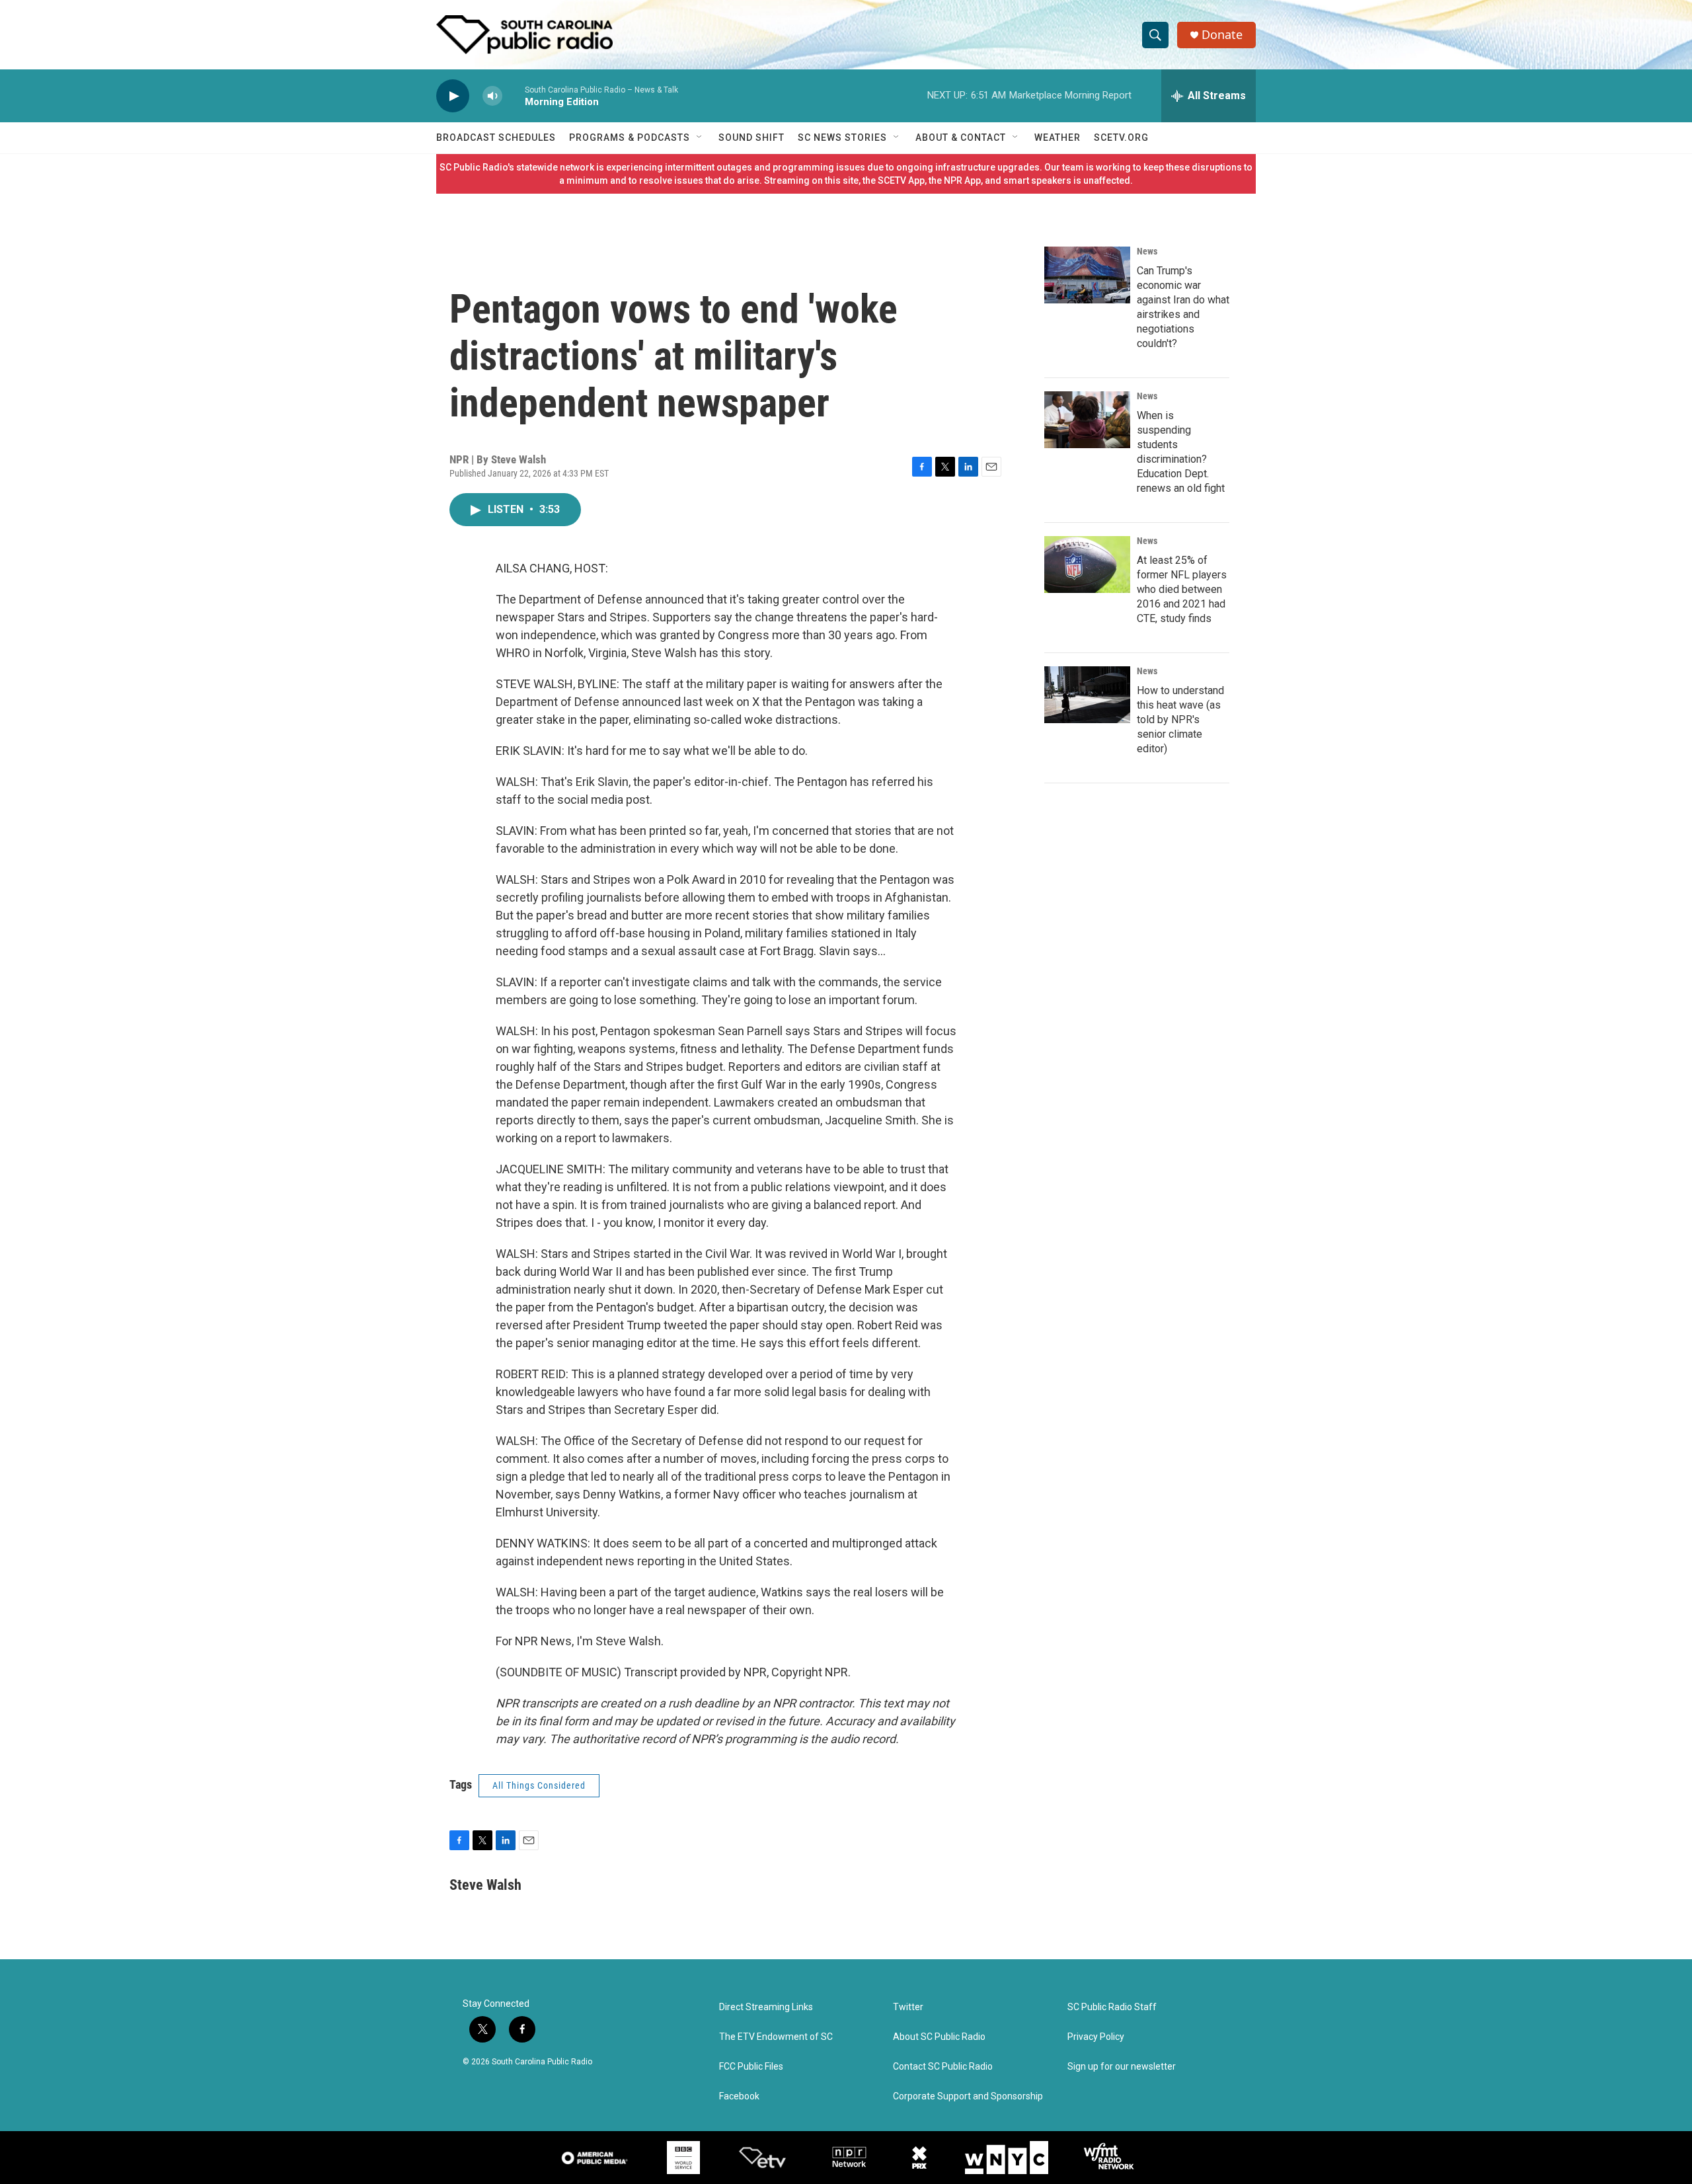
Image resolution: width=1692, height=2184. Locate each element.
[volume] (492, 96)
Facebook (739, 2096)
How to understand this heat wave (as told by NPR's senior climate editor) (1180, 720)
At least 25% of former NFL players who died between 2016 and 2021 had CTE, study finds (1182, 589)
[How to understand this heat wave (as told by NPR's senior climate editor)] (1087, 695)
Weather (1057, 137)
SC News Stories (842, 137)
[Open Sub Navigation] (700, 137)
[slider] (514, 96)
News (1147, 251)
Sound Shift (751, 137)
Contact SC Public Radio (943, 2067)
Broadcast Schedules (496, 137)
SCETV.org (1121, 137)
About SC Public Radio (939, 2037)
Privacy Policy (1096, 2037)
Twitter (908, 2007)
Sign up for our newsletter (1122, 2067)
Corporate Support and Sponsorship (968, 2096)
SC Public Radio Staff (1112, 2007)
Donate (1222, 35)
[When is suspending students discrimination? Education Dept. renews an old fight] (1087, 420)
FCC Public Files (751, 2067)
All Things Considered (539, 1785)
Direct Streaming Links (766, 2007)
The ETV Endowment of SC (776, 2037)
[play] (453, 96)
